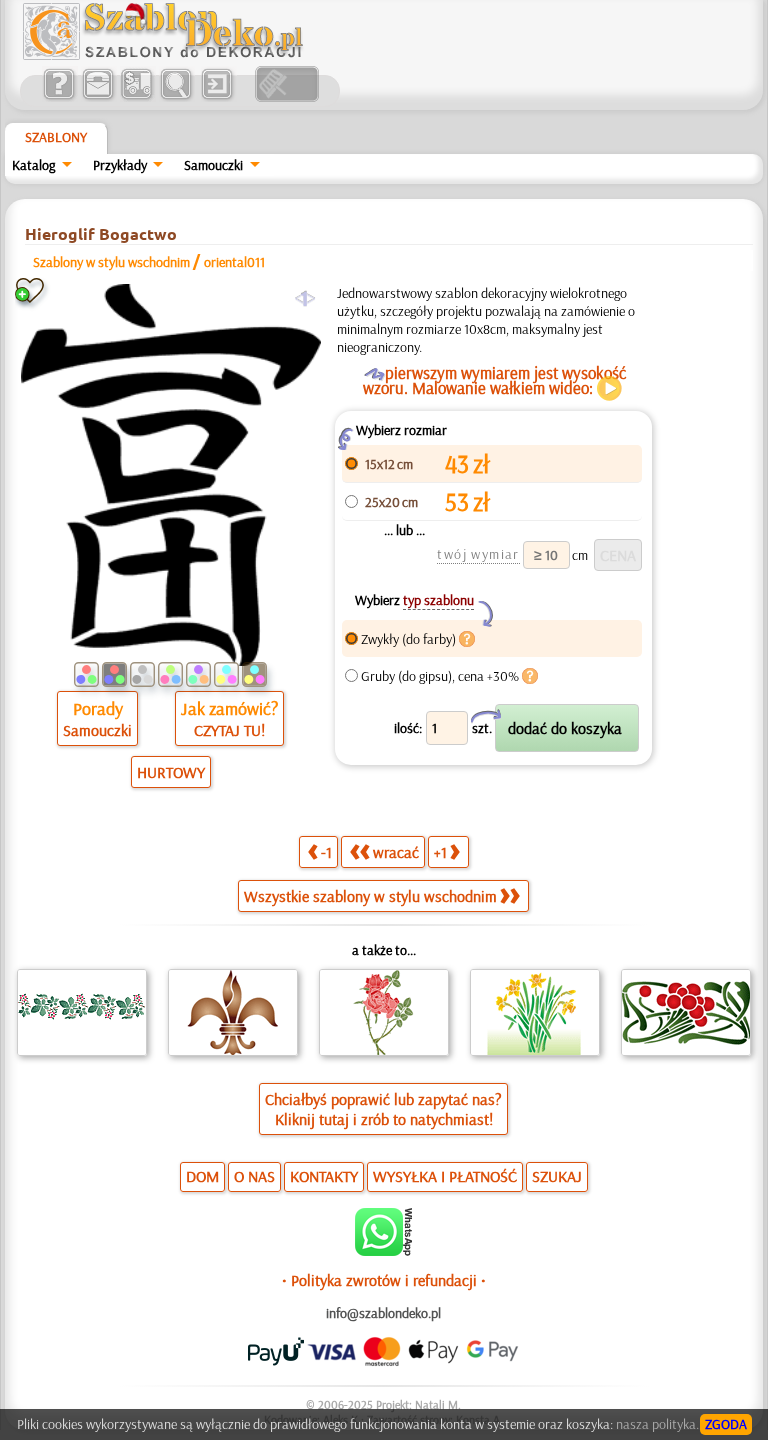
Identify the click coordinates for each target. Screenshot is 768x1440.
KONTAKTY (324, 1176)
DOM (202, 1176)
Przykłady (120, 165)
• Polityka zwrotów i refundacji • (384, 1280)
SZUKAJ (557, 1176)
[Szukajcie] (175, 97)
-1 (326, 852)
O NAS (254, 1176)
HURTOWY (171, 772)
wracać (396, 852)
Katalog (33, 165)
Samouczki (213, 165)
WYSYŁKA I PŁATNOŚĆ (445, 1176)
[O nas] (58, 97)
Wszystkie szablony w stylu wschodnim (370, 896)
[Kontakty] (97, 97)
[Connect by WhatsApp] (383, 1251)
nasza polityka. (657, 1424)
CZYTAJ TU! (229, 730)
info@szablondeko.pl (383, 1313)
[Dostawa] (136, 97)
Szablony (56, 137)
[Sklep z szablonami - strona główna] (179, 55)
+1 (440, 852)
